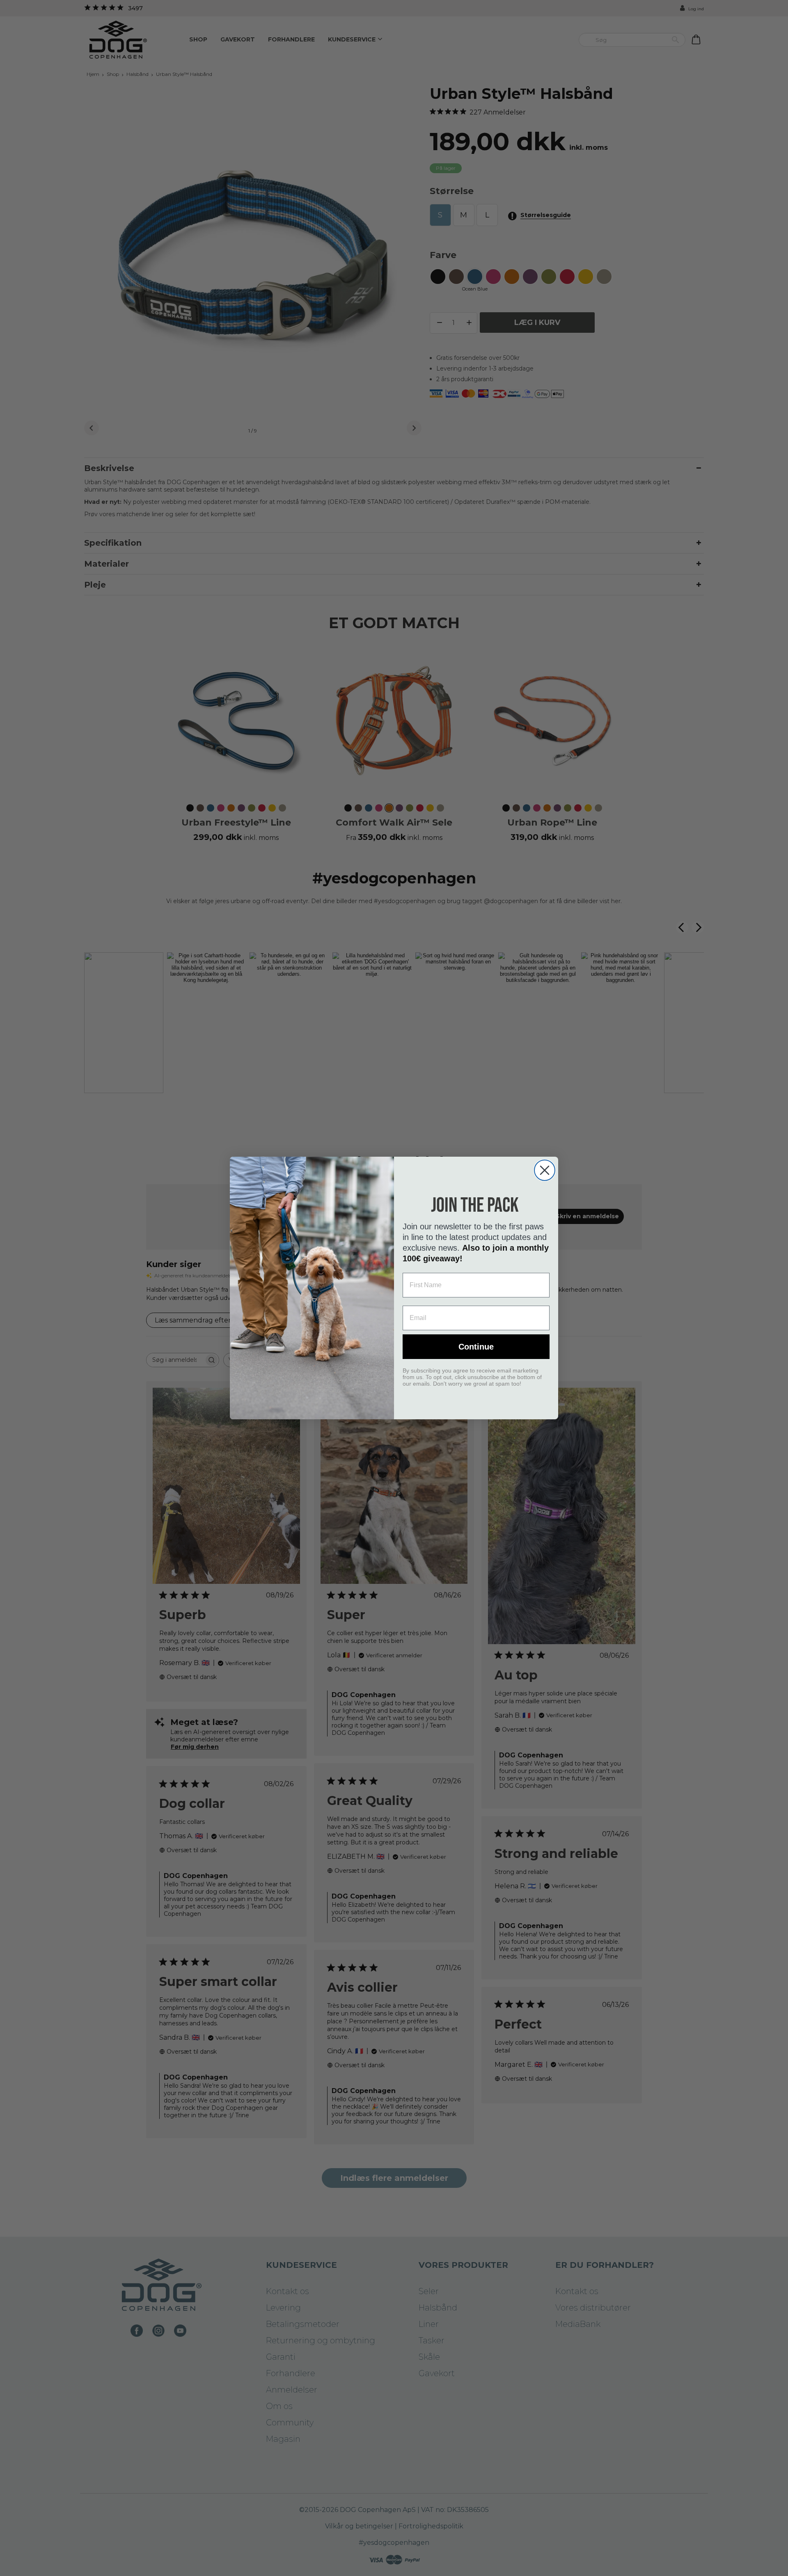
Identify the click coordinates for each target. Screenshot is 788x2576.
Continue (476, 1347)
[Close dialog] (545, 1170)
